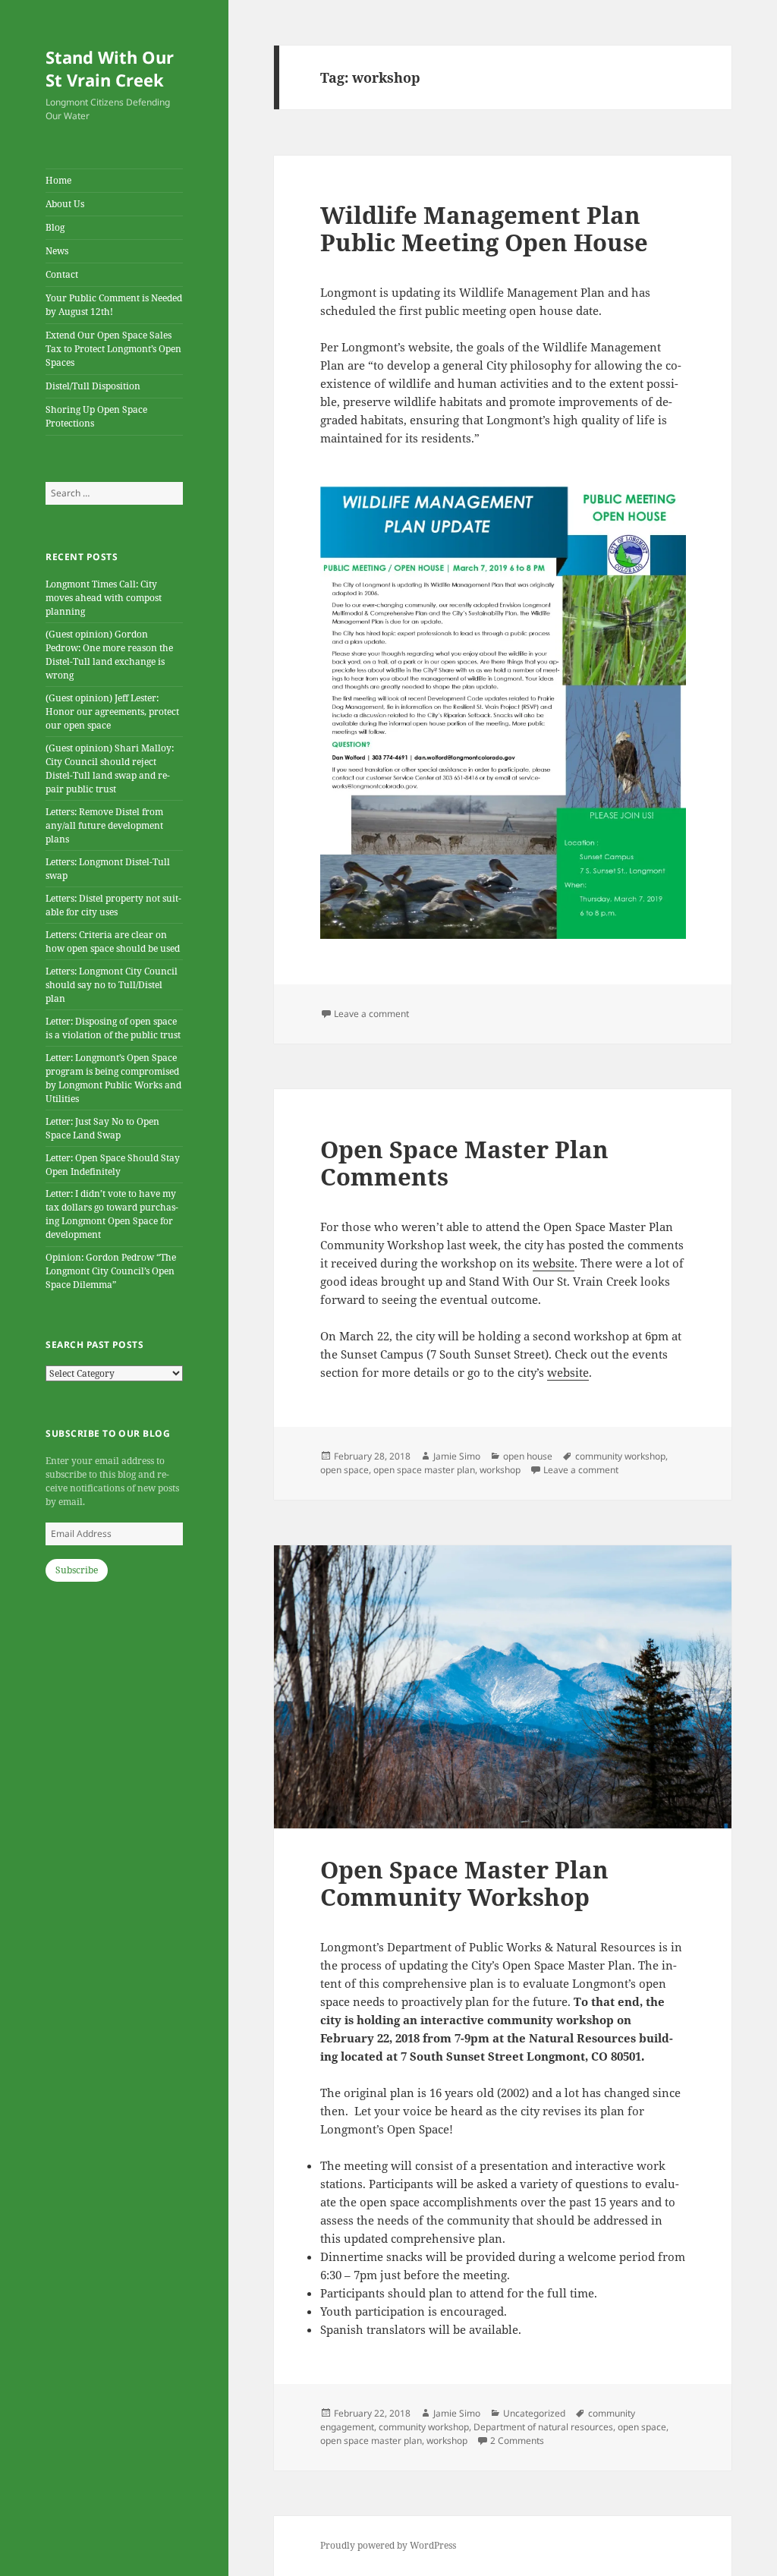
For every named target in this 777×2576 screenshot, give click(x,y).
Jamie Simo (457, 1456)
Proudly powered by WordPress (388, 2545)
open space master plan (424, 1470)
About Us (65, 204)
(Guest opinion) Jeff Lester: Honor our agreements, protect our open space (112, 712)
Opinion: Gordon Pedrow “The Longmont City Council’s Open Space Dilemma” (111, 1271)
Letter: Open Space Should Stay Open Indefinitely (113, 1165)
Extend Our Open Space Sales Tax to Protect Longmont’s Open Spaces (113, 349)
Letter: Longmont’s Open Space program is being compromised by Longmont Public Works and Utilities (113, 1078)
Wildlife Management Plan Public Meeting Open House (484, 228)
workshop (500, 1470)
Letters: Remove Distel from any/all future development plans (104, 825)
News (57, 251)
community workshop (620, 1456)
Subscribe (77, 1570)
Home (58, 180)
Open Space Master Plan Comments (464, 1163)
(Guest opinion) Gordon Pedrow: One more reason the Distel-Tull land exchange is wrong (109, 655)
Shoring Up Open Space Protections (96, 416)
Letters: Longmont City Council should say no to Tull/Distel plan (112, 985)
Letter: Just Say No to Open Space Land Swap (102, 1128)
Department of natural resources (543, 2427)
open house (528, 1456)
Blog (55, 227)
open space (344, 1470)
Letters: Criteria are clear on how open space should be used (113, 942)
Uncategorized (534, 2413)
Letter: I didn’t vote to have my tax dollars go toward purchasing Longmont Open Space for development (112, 1214)
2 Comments (517, 2441)
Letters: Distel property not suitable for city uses (113, 905)
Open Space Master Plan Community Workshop (464, 1883)
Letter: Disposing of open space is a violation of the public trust (113, 1028)
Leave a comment (371, 1014)
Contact (62, 274)
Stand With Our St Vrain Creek (110, 68)
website (554, 1263)
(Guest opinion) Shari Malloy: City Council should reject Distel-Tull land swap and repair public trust (110, 768)
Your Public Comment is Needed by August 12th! (114, 305)
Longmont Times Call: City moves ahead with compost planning (104, 598)
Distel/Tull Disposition (93, 386)
